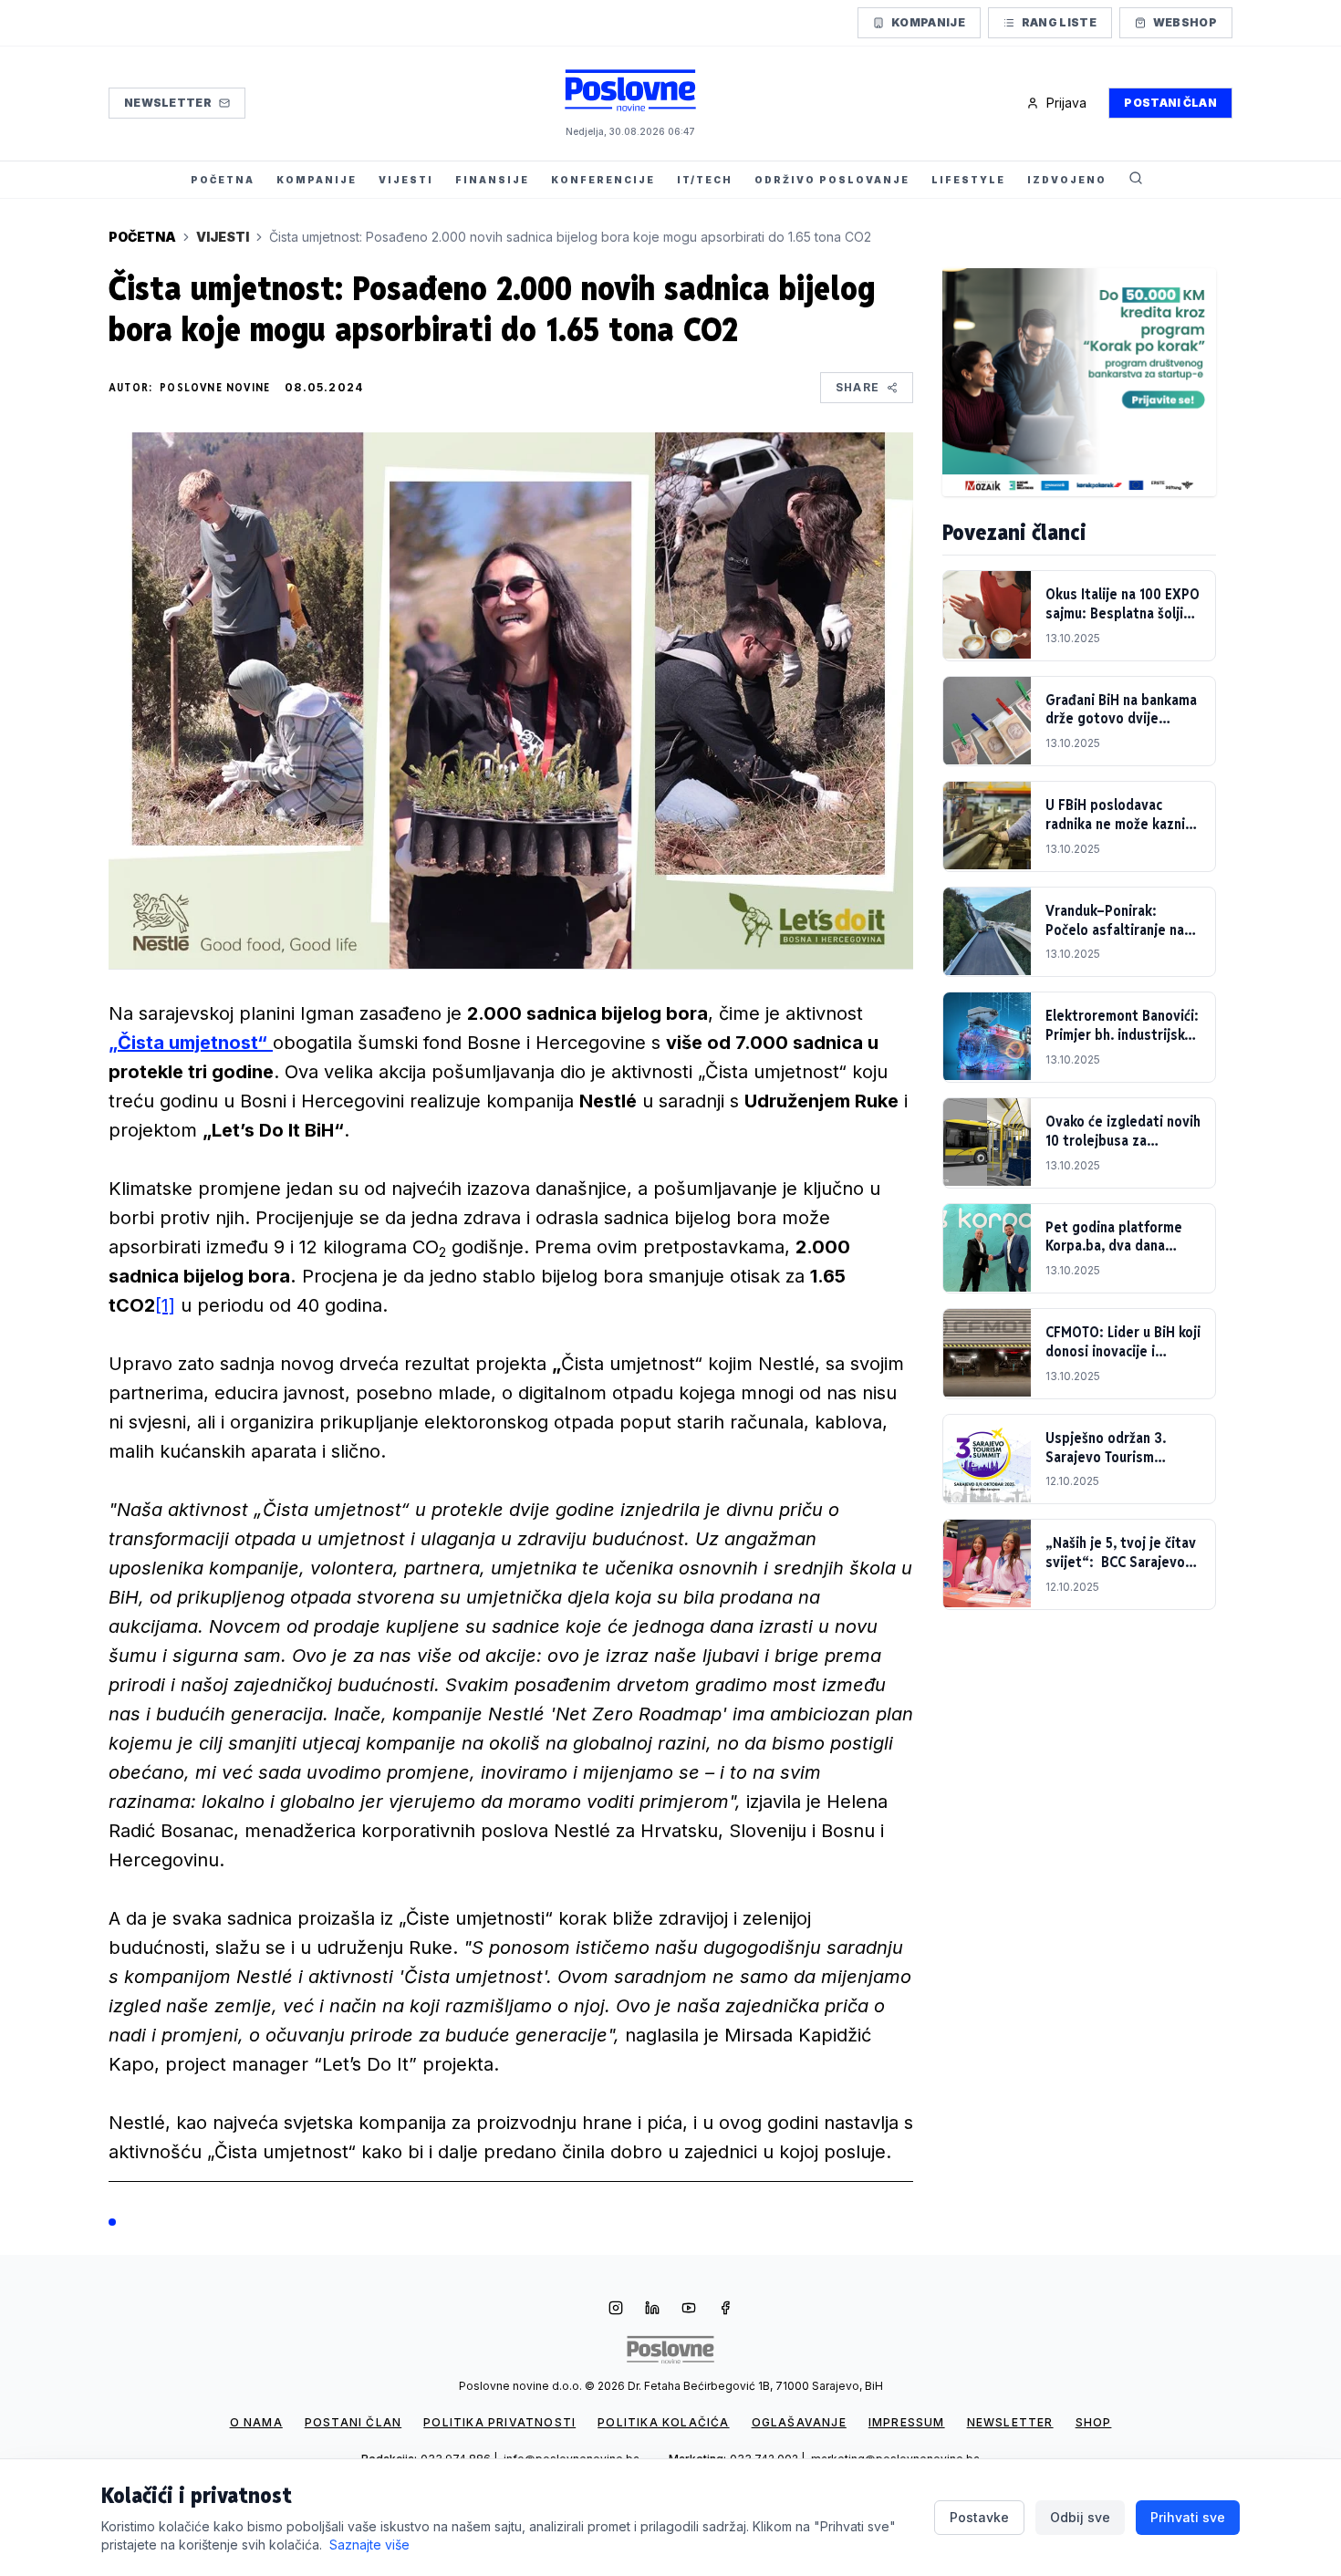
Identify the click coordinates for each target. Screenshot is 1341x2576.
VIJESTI (406, 180)
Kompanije (928, 22)
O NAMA (256, 2422)
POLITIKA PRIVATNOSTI (499, 2422)
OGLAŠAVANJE (799, 2422)
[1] (165, 1305)
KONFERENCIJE (603, 180)
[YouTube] (689, 2310)
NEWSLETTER (1010, 2422)
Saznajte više (369, 2545)
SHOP (1094, 2422)
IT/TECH (705, 180)
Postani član (1170, 103)
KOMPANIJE (317, 180)
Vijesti (223, 237)
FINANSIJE (492, 180)
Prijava (1066, 103)
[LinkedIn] (652, 2310)
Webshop (1185, 22)
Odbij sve (1080, 2517)
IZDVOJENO (1067, 180)
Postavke (979, 2517)
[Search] (1136, 180)
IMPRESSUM (907, 2422)
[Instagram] (616, 2310)
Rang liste (1059, 22)
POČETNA (223, 180)
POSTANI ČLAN (353, 2422)
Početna (142, 237)
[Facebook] (725, 2310)
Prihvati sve (1188, 2517)
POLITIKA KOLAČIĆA (663, 2422)
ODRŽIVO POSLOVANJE (832, 180)
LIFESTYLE (968, 180)
